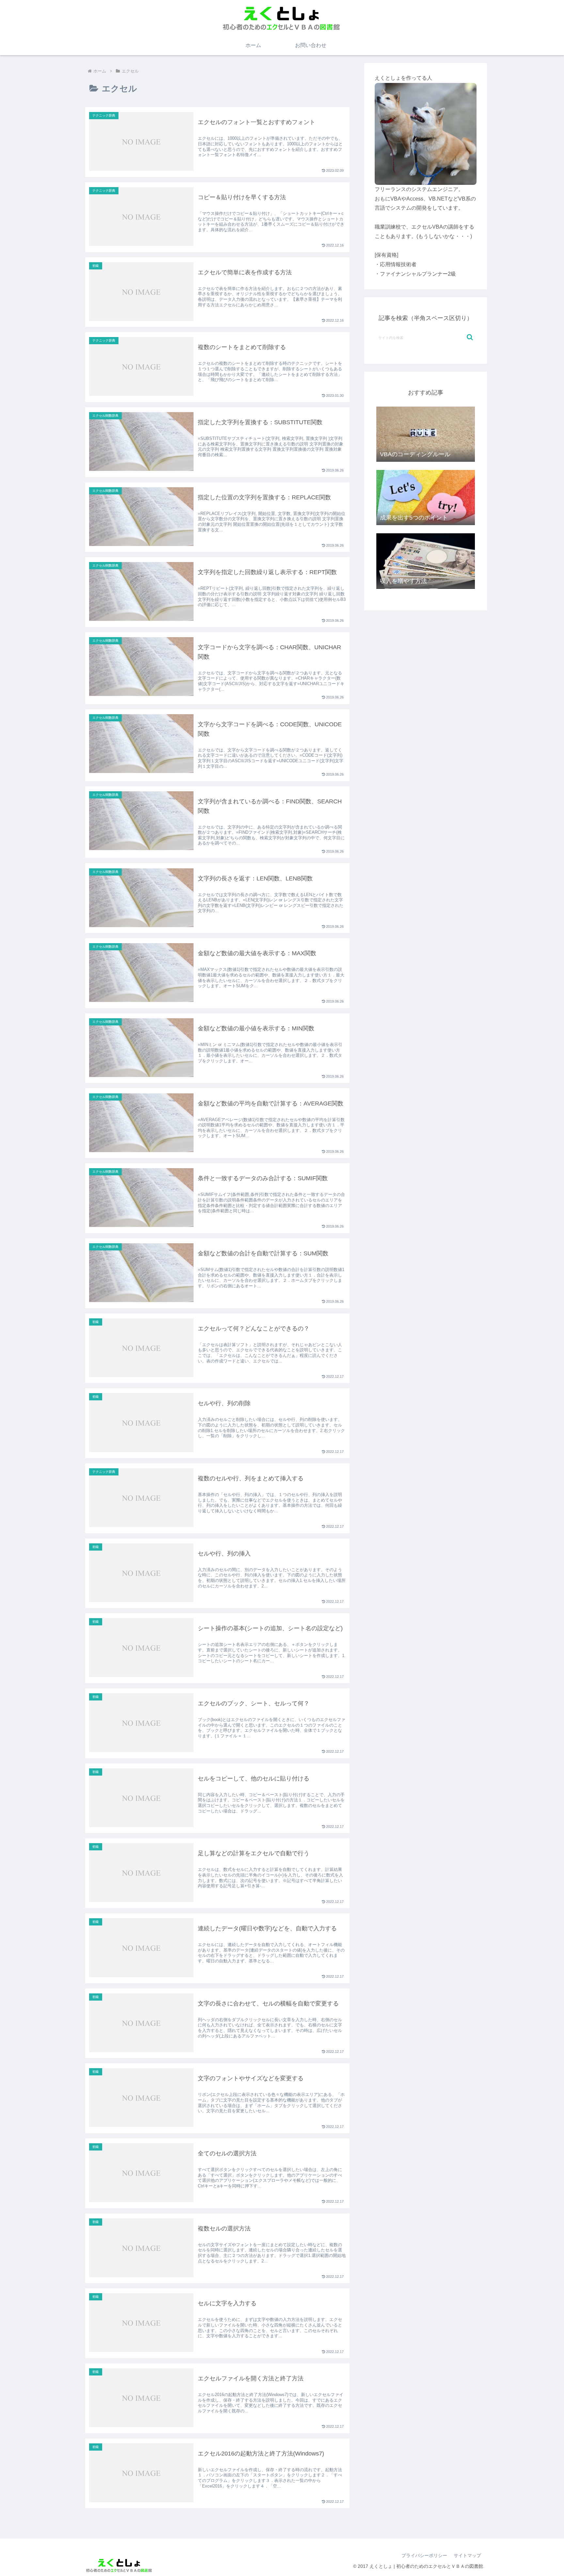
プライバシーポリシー (424, 2555)
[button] (470, 337)
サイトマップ (467, 2555)
